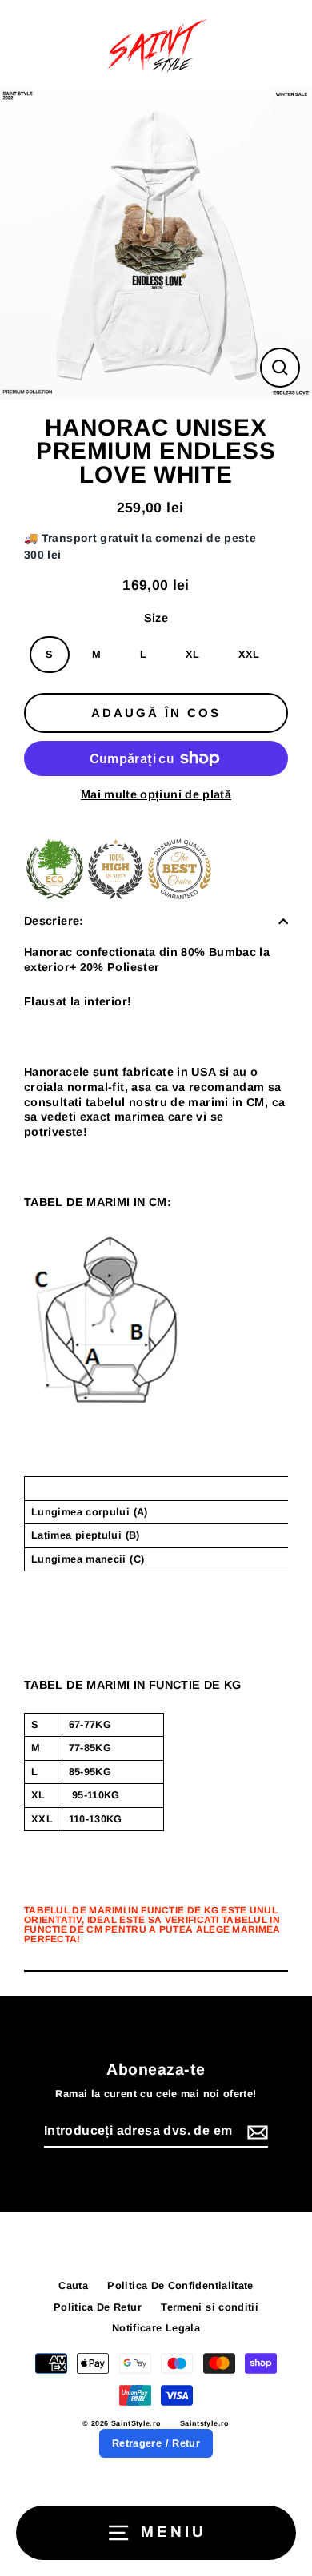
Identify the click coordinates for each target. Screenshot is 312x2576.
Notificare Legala (156, 2328)
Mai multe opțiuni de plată (156, 794)
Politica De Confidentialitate (180, 2285)
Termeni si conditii (210, 2307)
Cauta (73, 2285)
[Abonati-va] (255, 2132)
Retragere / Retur (156, 2443)
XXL (249, 654)
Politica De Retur (98, 2307)
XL (193, 654)
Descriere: (54, 921)
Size (156, 618)
